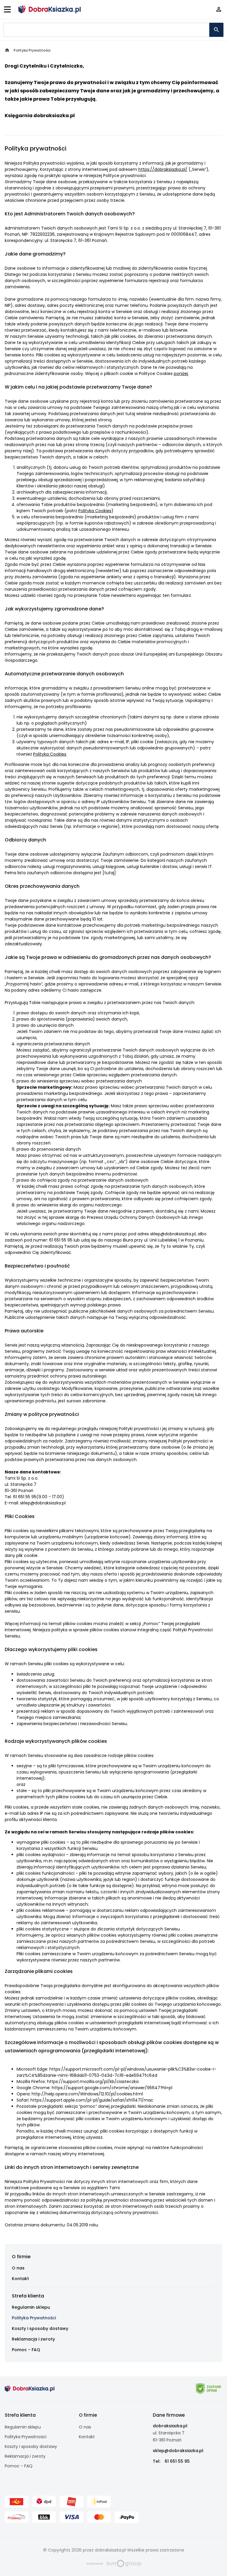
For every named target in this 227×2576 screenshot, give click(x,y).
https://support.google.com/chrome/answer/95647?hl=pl (112, 2088)
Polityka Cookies (95, 511)
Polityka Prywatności (34, 2318)
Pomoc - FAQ (26, 2350)
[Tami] (50, 9)
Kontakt (20, 2279)
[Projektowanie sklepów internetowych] (114, 2563)
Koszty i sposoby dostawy (40, 2328)
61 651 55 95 (177, 2461)
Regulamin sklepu (31, 2307)
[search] (216, 30)
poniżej (181, 374)
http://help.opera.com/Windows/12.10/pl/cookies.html (87, 2094)
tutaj (109, 873)
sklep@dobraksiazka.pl (178, 2451)
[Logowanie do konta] (219, 10)
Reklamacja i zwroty (33, 2339)
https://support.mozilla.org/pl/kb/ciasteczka (93, 2082)
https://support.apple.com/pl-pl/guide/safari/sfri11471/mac (92, 2100)
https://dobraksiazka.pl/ (163, 169)
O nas (18, 2268)
